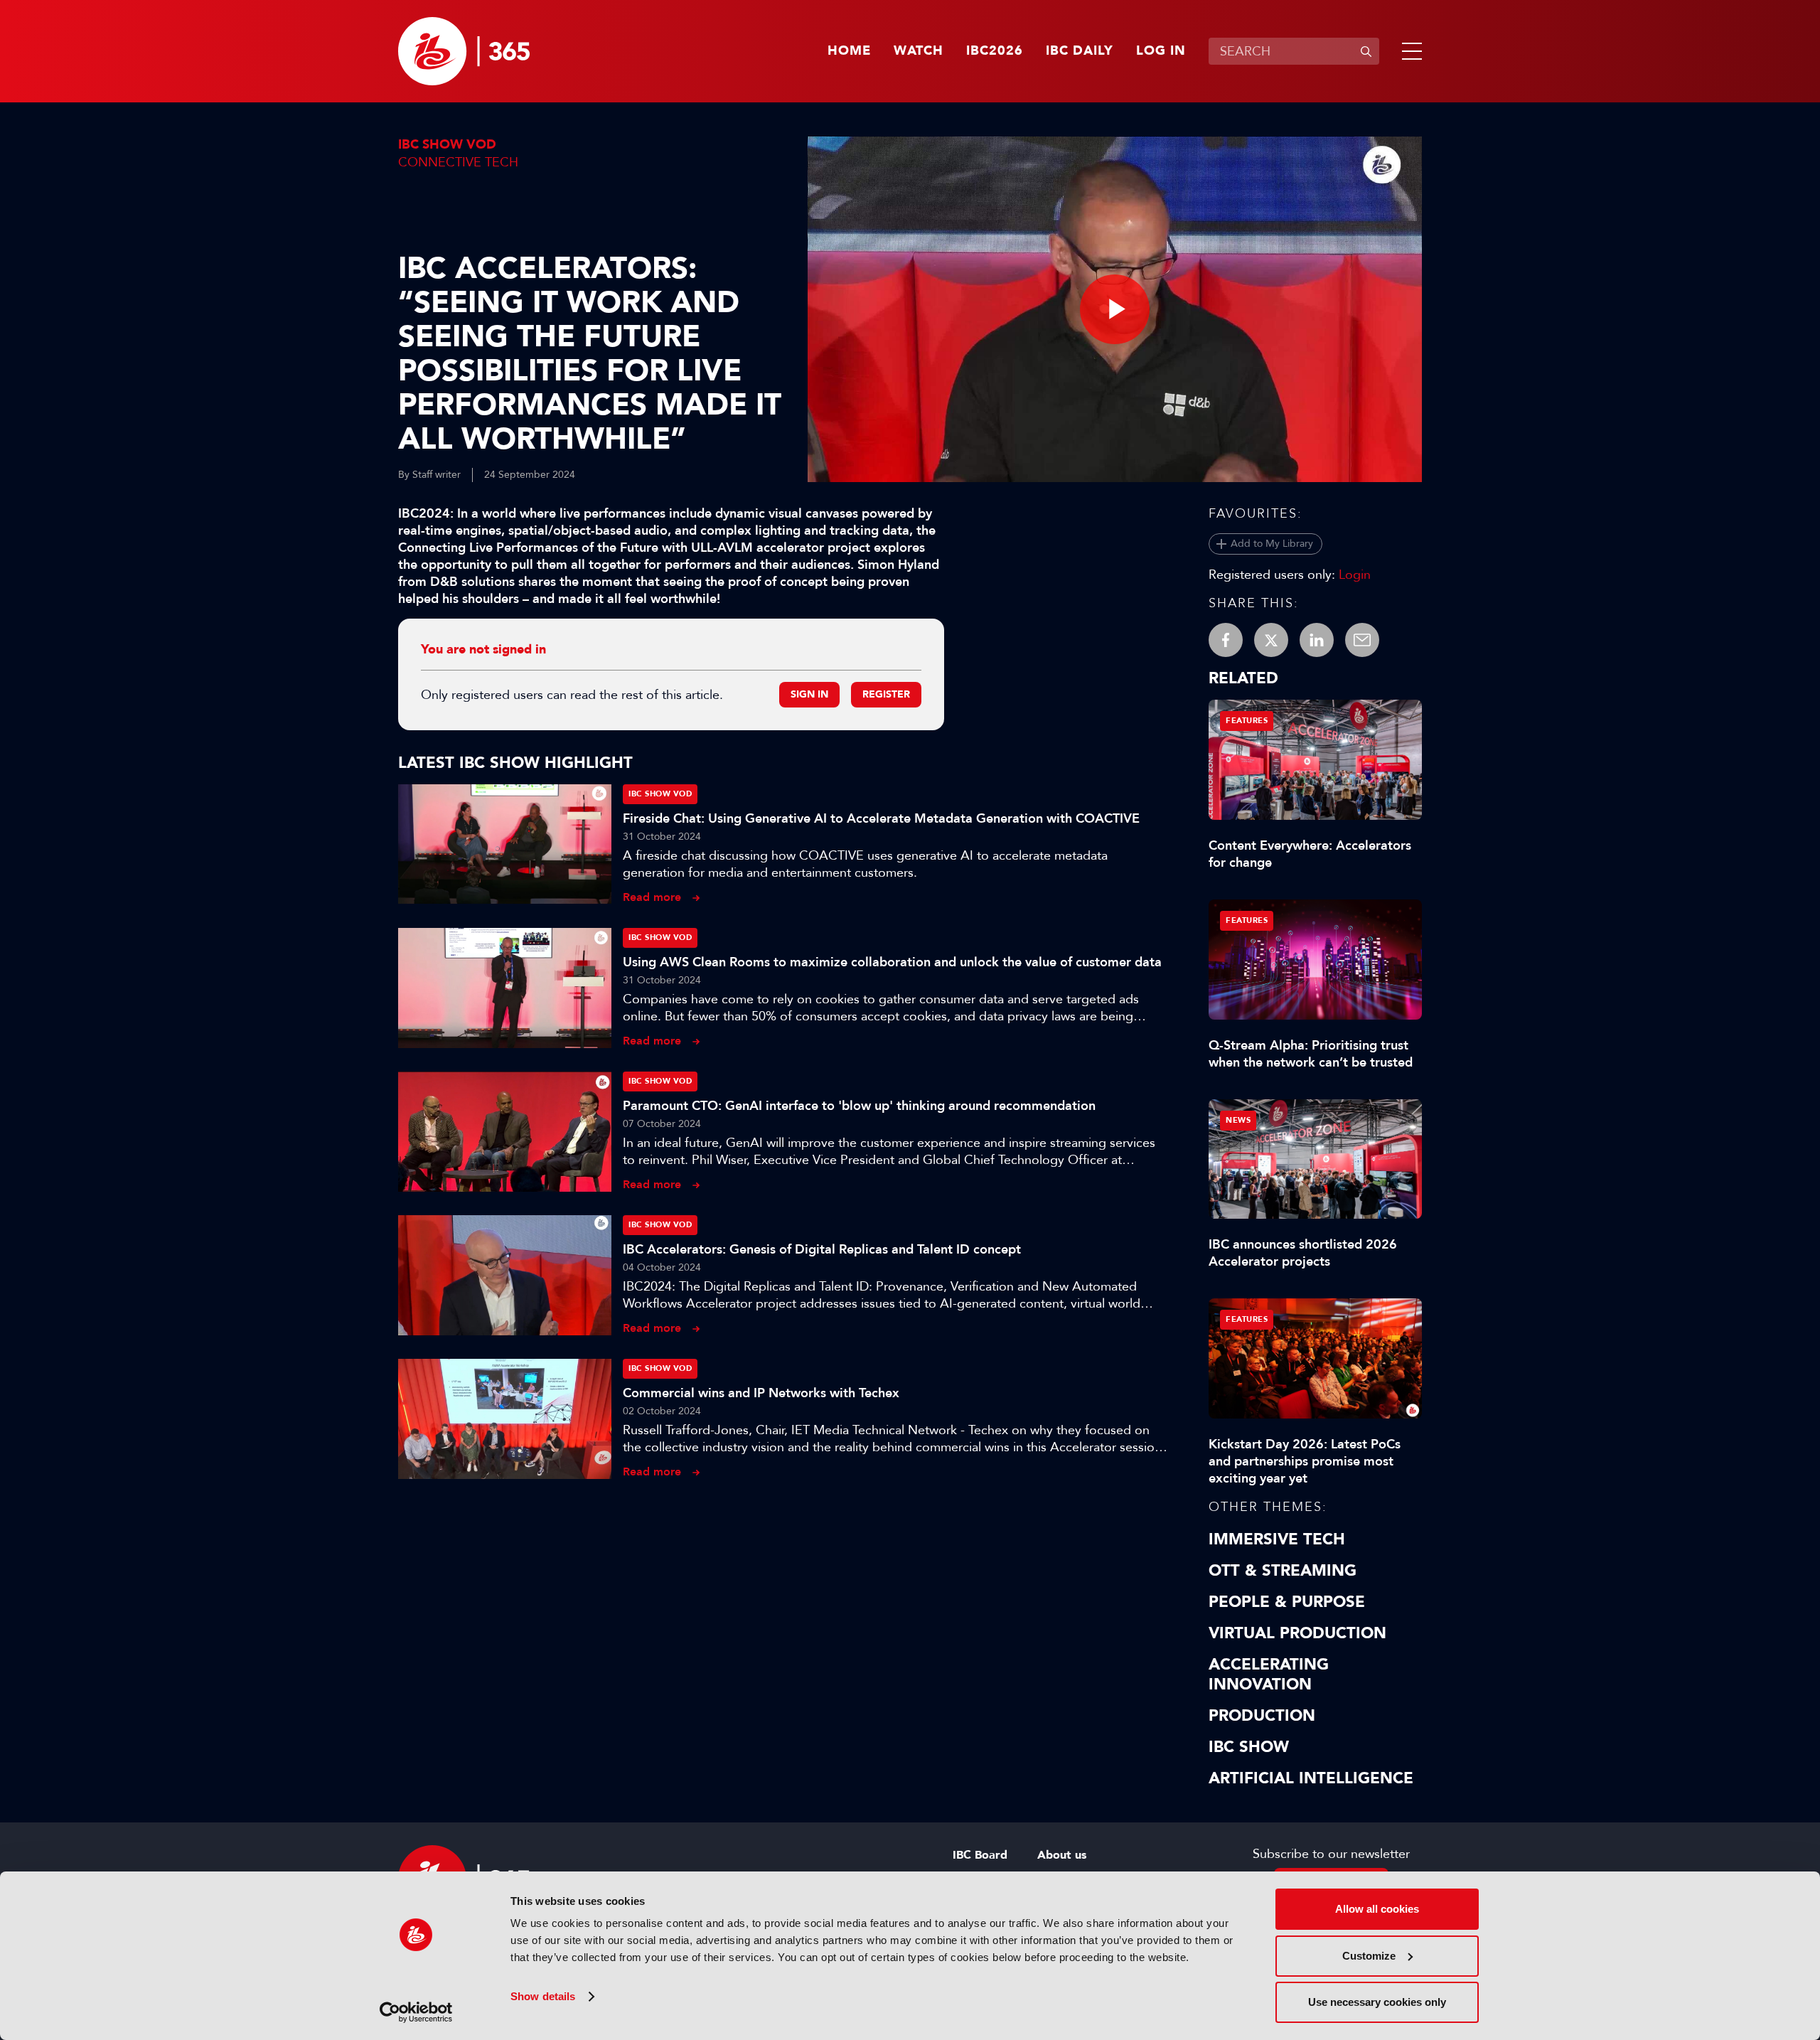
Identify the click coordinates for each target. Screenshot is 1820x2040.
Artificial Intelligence (1311, 1778)
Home (849, 51)
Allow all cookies (1377, 1909)
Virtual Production (1297, 1633)
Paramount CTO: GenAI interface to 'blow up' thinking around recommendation (859, 1106)
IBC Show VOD (447, 145)
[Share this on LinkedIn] (1317, 640)
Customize (1369, 1956)
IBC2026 (995, 51)
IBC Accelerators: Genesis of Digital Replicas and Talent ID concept (822, 1249)
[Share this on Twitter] (1271, 640)
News (1238, 1120)
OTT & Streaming (1283, 1571)
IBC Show (1249, 1747)
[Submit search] (1366, 51)
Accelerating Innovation (1269, 1675)
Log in (1161, 51)
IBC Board (980, 1855)
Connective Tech (458, 162)
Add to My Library (1272, 544)
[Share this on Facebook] (1226, 640)
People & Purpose (1287, 1602)
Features (1247, 721)
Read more (652, 897)
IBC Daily (1080, 51)
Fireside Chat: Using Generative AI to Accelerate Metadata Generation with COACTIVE (881, 818)
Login (1355, 575)
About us (1062, 1855)
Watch (919, 51)
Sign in (809, 694)
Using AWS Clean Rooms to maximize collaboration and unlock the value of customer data (892, 962)
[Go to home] (464, 51)
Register (886, 694)
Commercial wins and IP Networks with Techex (761, 1393)
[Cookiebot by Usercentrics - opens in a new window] (416, 2012)
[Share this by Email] (1362, 640)
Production (1262, 1716)
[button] (1409, 51)
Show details (543, 1996)
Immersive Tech (1277, 1539)
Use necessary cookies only (1377, 2002)
